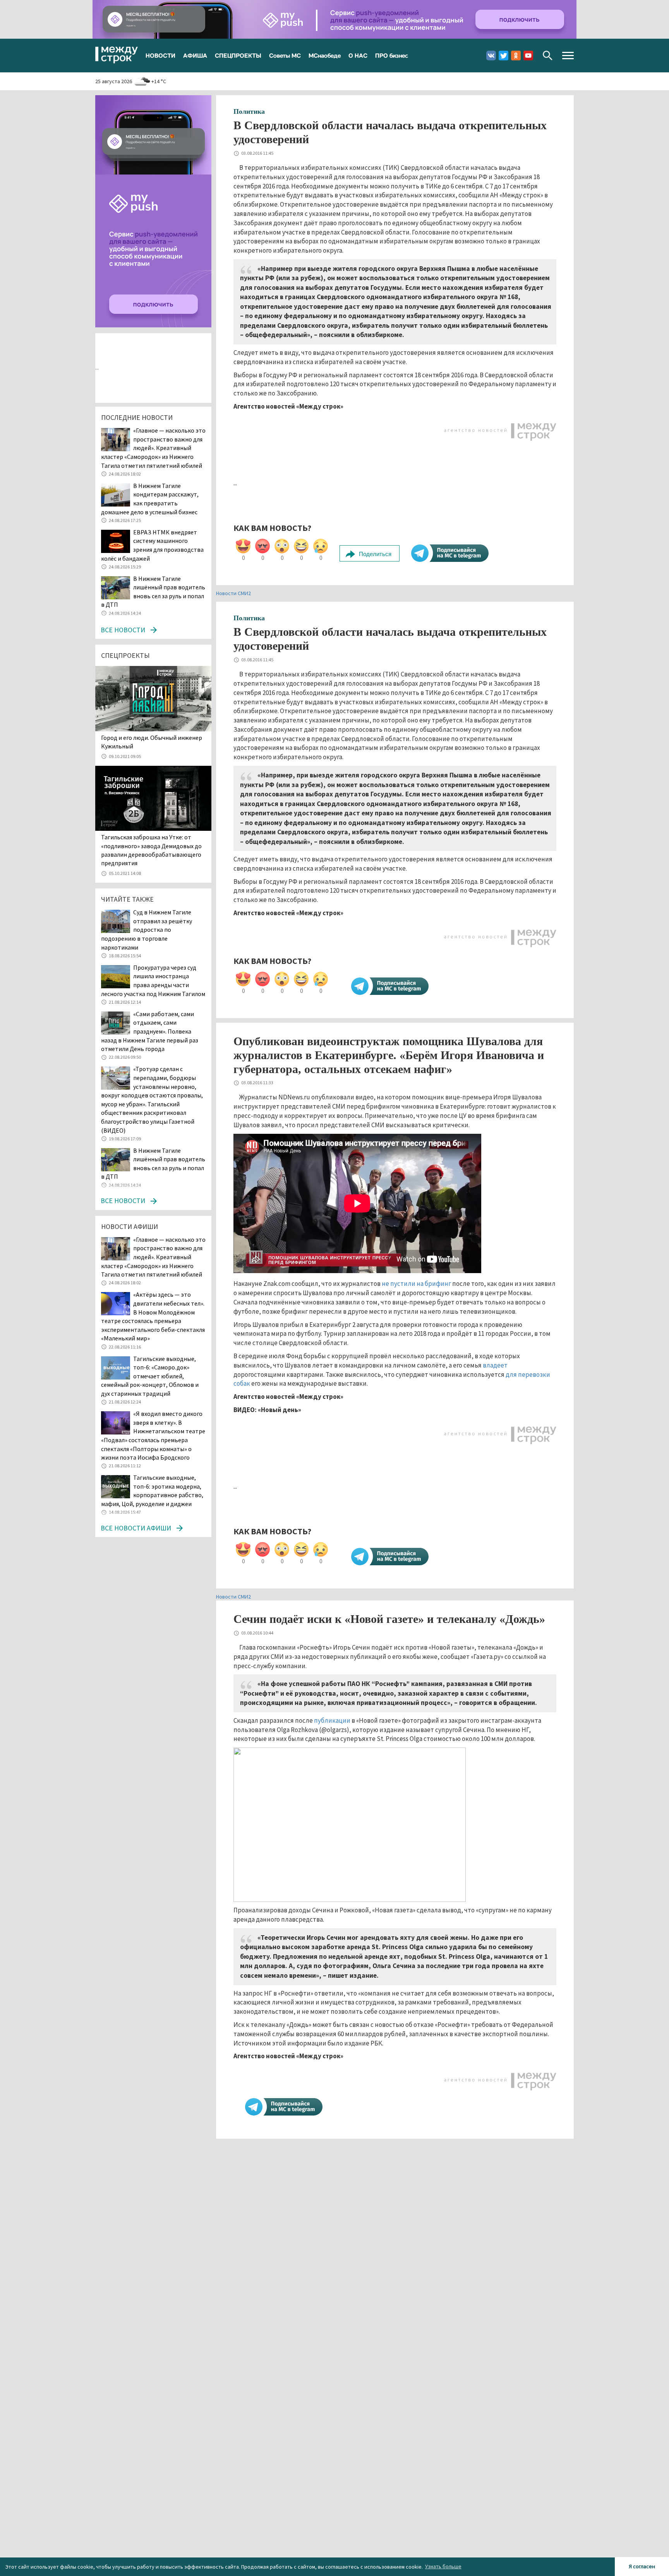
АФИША (195, 55)
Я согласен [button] (642, 2566)
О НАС (358, 55)
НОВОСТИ (160, 55)
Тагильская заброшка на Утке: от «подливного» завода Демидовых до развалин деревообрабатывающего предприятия (151, 850)
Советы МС (285, 55)
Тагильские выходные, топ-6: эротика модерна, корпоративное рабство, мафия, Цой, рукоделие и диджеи (152, 1491)
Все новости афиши (136, 1528)
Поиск (548, 56)
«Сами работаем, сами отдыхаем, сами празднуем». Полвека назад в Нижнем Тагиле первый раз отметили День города (150, 1031)
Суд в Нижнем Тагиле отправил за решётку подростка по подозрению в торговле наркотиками (147, 929)
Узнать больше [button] (443, 2566)
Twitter (503, 56)
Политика (249, 111)
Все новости (123, 630)
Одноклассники (516, 56)
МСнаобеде (325, 55)
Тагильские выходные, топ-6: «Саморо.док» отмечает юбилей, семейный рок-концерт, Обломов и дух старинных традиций (150, 1376)
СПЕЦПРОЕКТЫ (238, 55)
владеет (495, 1365)
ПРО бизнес (392, 55)
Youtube (528, 56)
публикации (332, 1720)
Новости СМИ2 (233, 593)
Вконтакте (491, 56)
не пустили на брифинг (416, 1284)
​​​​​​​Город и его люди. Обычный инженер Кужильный (152, 742)
